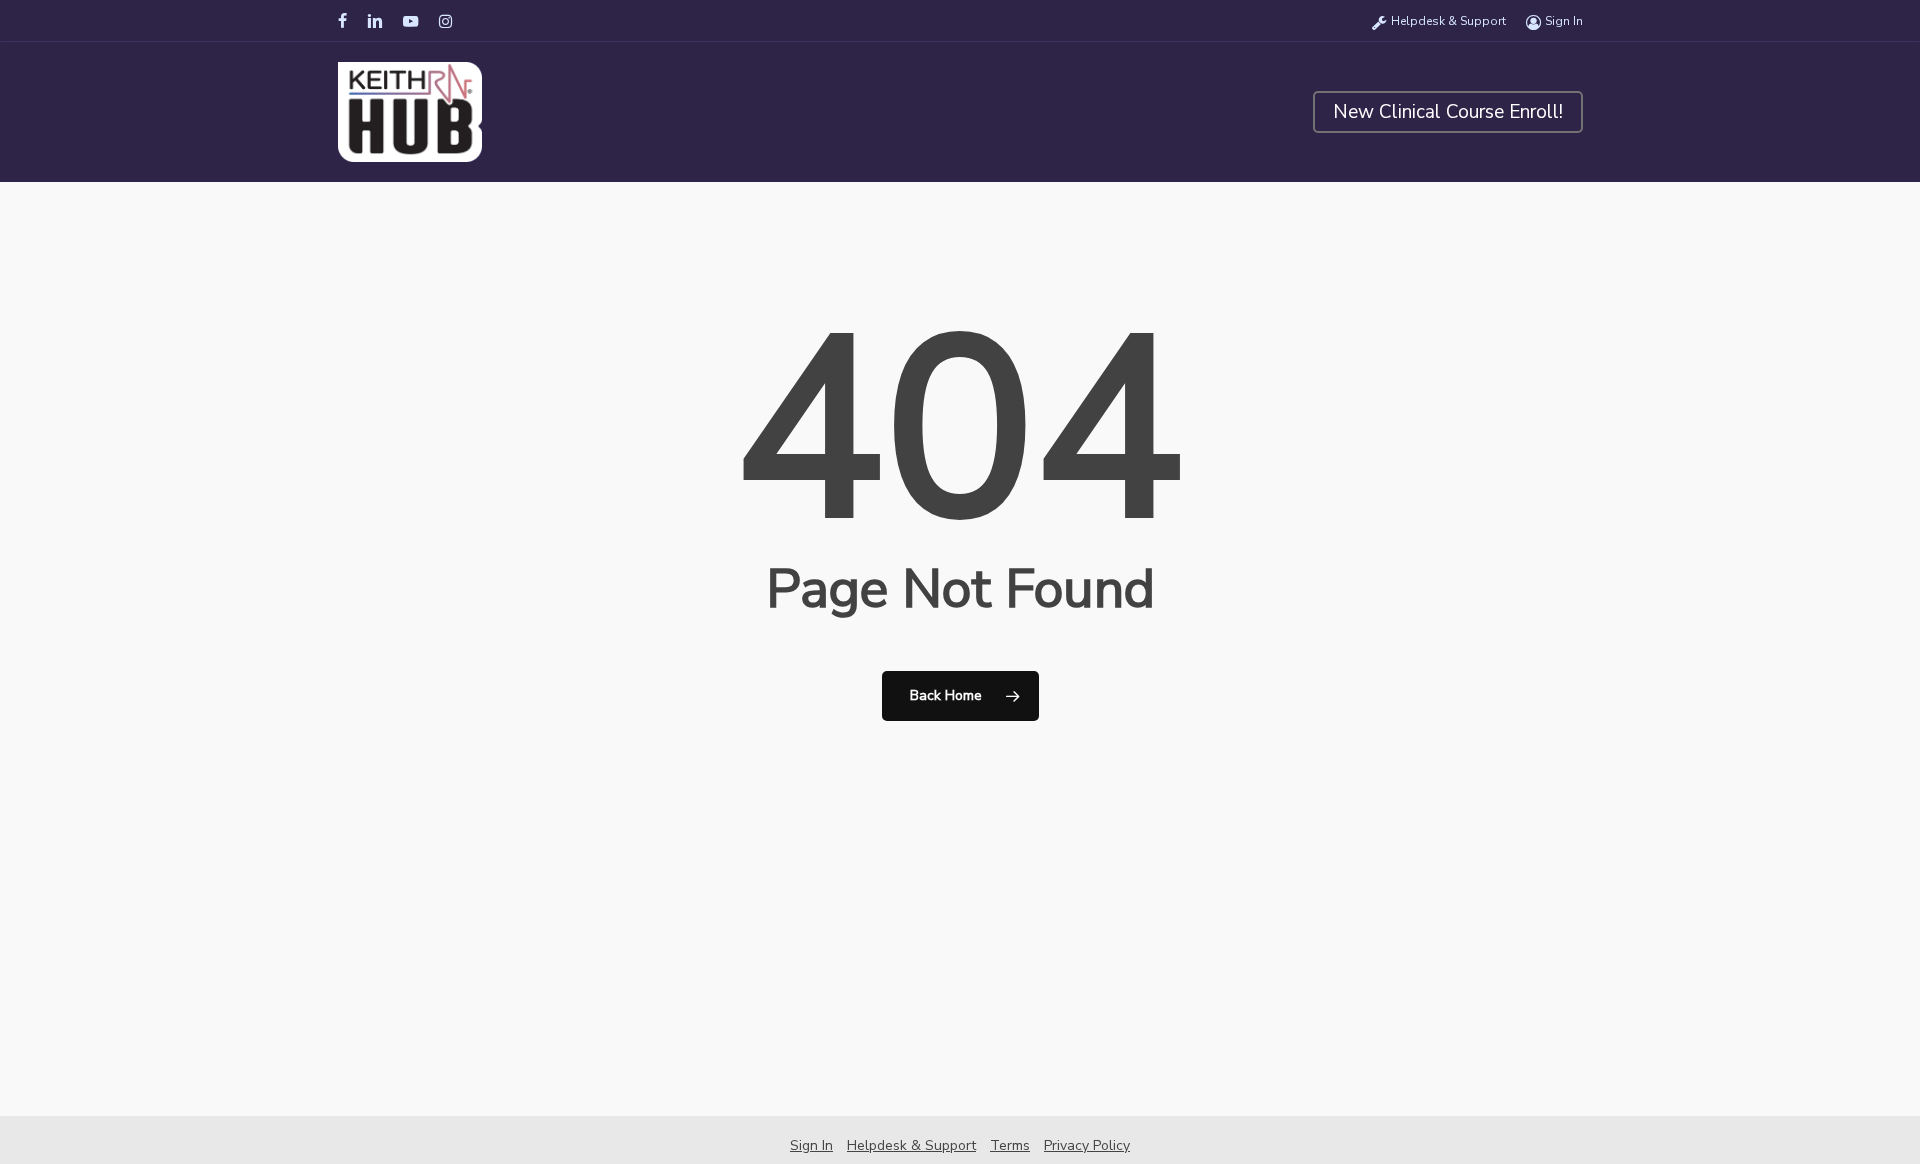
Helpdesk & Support (911, 1145)
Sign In (811, 1145)
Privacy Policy (1087, 1145)
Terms (1010, 1145)
